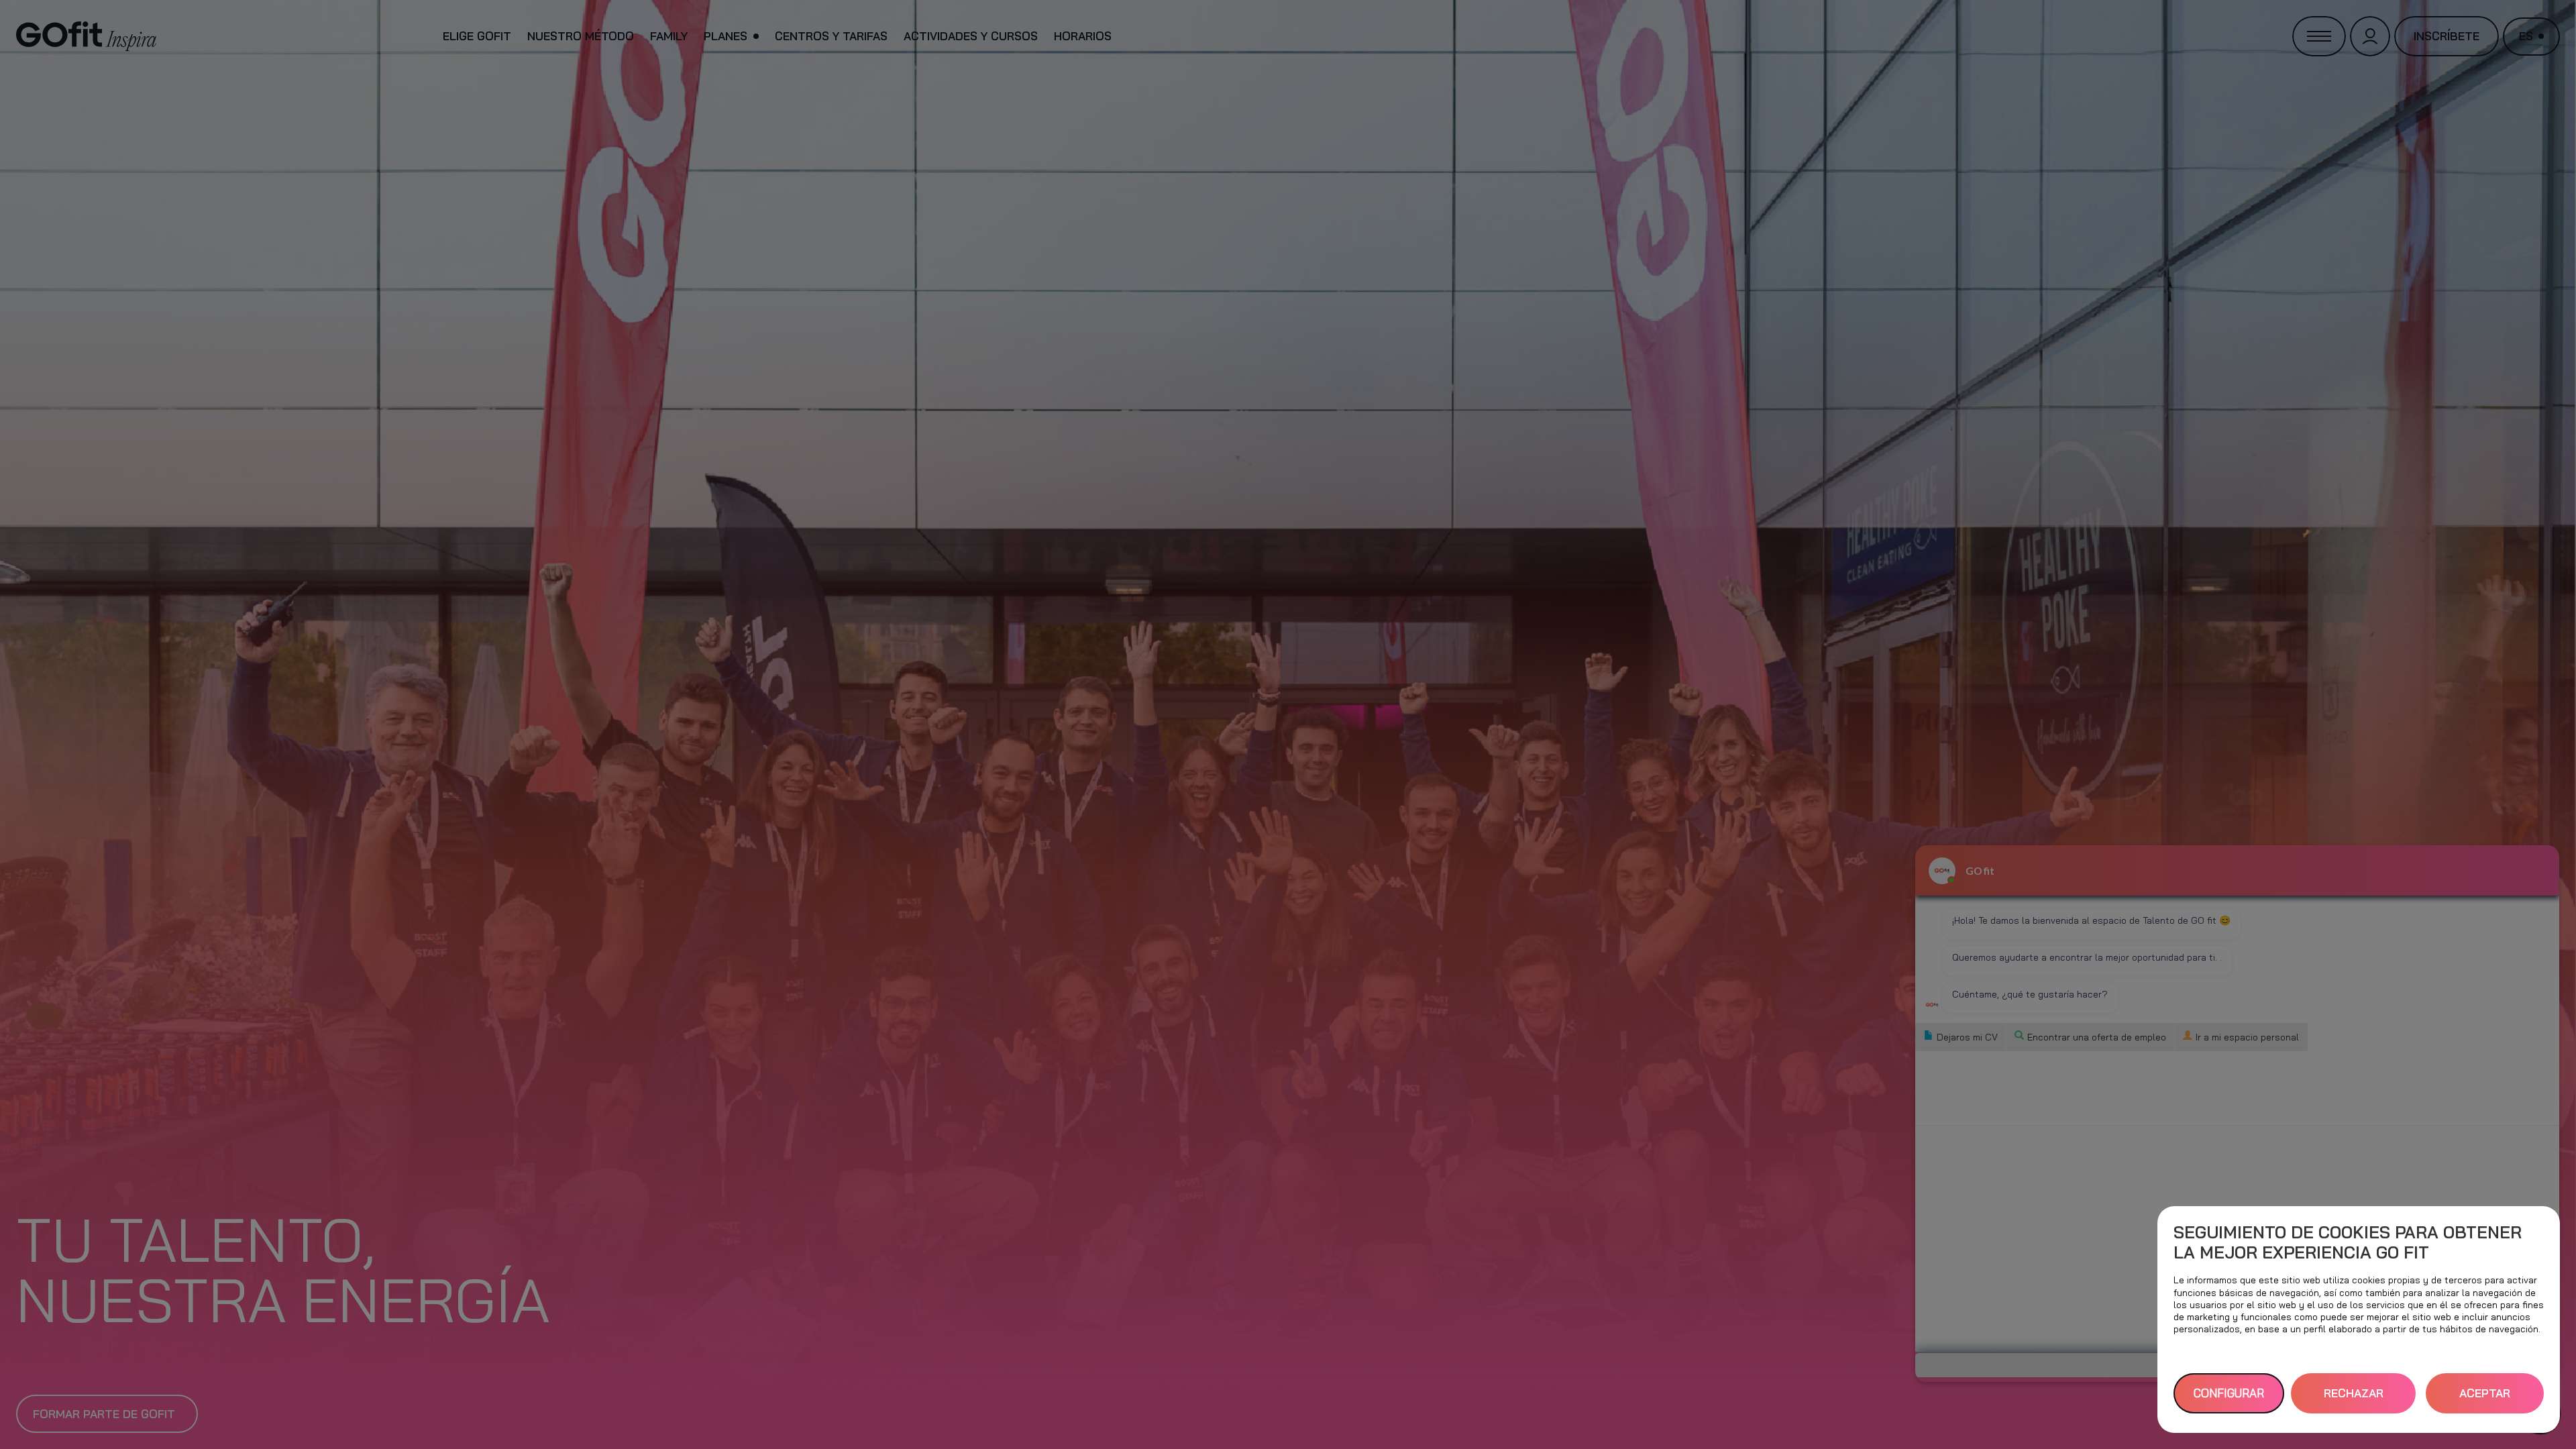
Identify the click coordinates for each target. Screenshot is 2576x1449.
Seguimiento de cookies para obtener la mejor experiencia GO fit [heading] (2348, 1242)
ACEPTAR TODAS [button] (2485, 1400)
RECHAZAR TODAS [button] (2354, 1400)
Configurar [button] (2229, 1393)
